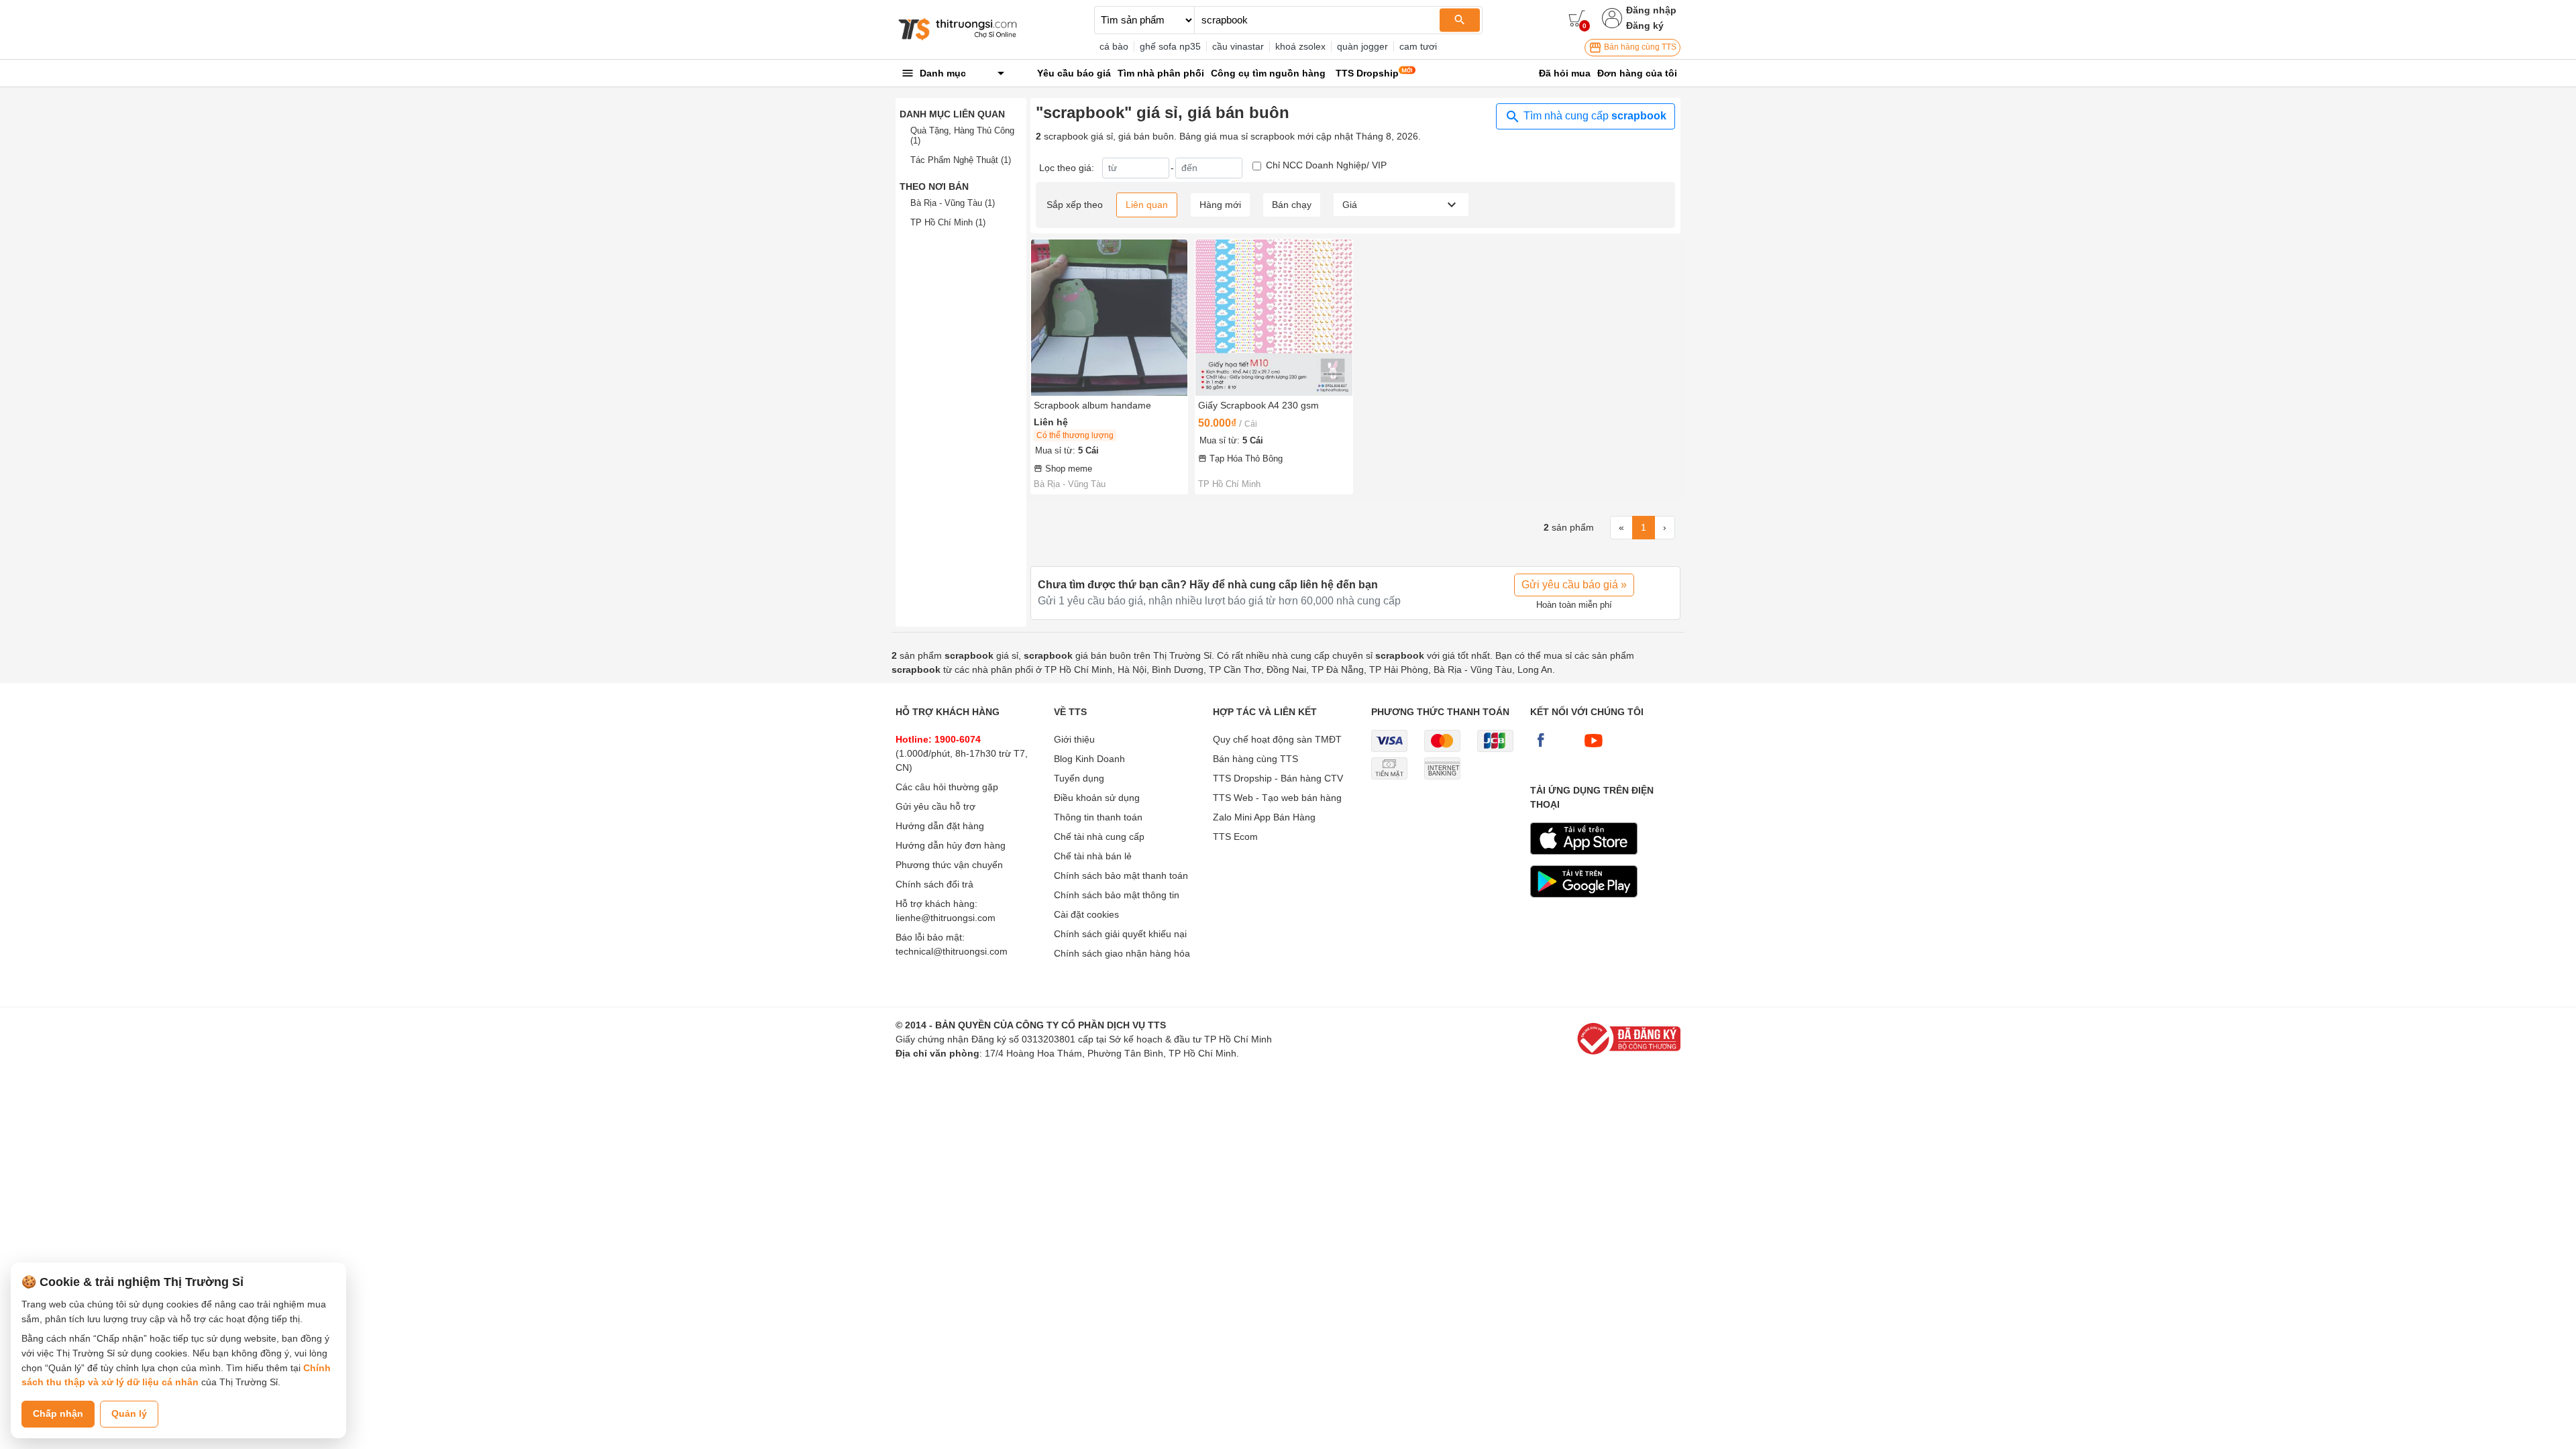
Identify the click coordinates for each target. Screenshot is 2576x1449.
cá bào (1114, 46)
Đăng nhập (1651, 10)
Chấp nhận (58, 1413)
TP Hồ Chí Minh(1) (948, 222)
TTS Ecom (1235, 837)
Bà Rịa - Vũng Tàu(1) (953, 203)
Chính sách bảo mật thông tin (1117, 895)
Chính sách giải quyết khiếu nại (1120, 934)
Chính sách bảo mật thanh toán (1121, 875)
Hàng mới (1220, 205)
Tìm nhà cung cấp (1594, 116)
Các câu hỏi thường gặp (947, 787)
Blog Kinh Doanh (1089, 759)
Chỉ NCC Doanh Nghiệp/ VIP (1326, 165)
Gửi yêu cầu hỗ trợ (935, 806)
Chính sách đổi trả (934, 884)
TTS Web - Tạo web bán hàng (1277, 798)
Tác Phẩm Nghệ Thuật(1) (961, 160)
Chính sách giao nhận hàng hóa (1122, 953)
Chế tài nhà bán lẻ (1093, 856)
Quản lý (129, 1413)
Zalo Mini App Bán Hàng (1264, 817)
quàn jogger (1362, 46)
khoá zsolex (1300, 46)
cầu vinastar (1238, 46)
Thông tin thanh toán (1098, 817)
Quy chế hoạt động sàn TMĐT (1277, 739)
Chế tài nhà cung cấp (1099, 837)
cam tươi (1418, 46)
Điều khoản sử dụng (1097, 798)
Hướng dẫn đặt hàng (940, 826)
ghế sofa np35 (1170, 46)
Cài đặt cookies (1086, 914)
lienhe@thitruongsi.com (946, 918)
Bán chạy (1292, 205)
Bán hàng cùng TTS (1639, 47)
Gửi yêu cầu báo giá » (1574, 585)
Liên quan (1147, 205)
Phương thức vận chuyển (949, 865)
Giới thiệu (1074, 739)
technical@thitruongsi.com (952, 951)
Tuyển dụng (1079, 778)
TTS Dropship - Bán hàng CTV (1278, 778)
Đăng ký (1645, 25)
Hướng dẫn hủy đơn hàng (951, 845)
